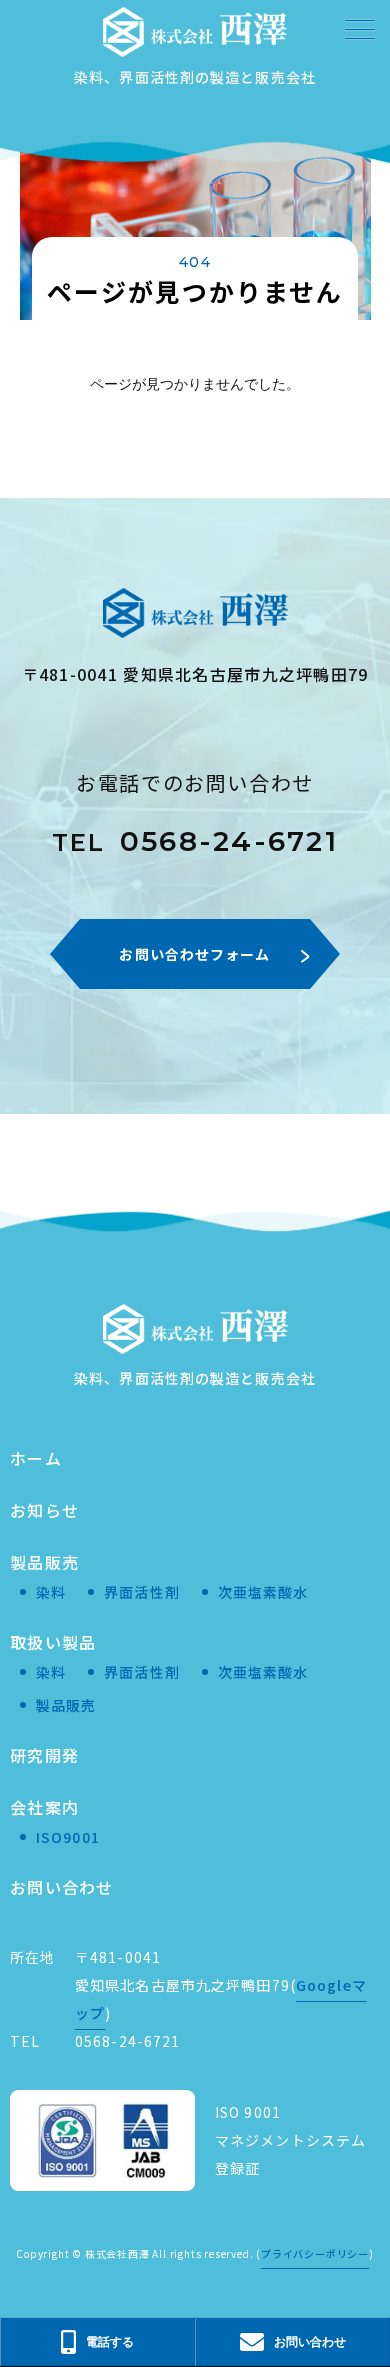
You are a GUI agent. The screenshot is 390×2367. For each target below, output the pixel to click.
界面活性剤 (142, 1592)
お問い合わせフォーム (194, 954)
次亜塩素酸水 (263, 1592)
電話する (110, 2341)
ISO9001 (68, 1837)
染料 (51, 1592)
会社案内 (44, 1807)
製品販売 (44, 1562)
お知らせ (44, 1510)
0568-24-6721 (195, 841)
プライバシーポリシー (315, 2253)
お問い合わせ (62, 1887)
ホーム (36, 1458)
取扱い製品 (53, 1642)
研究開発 (44, 1755)
